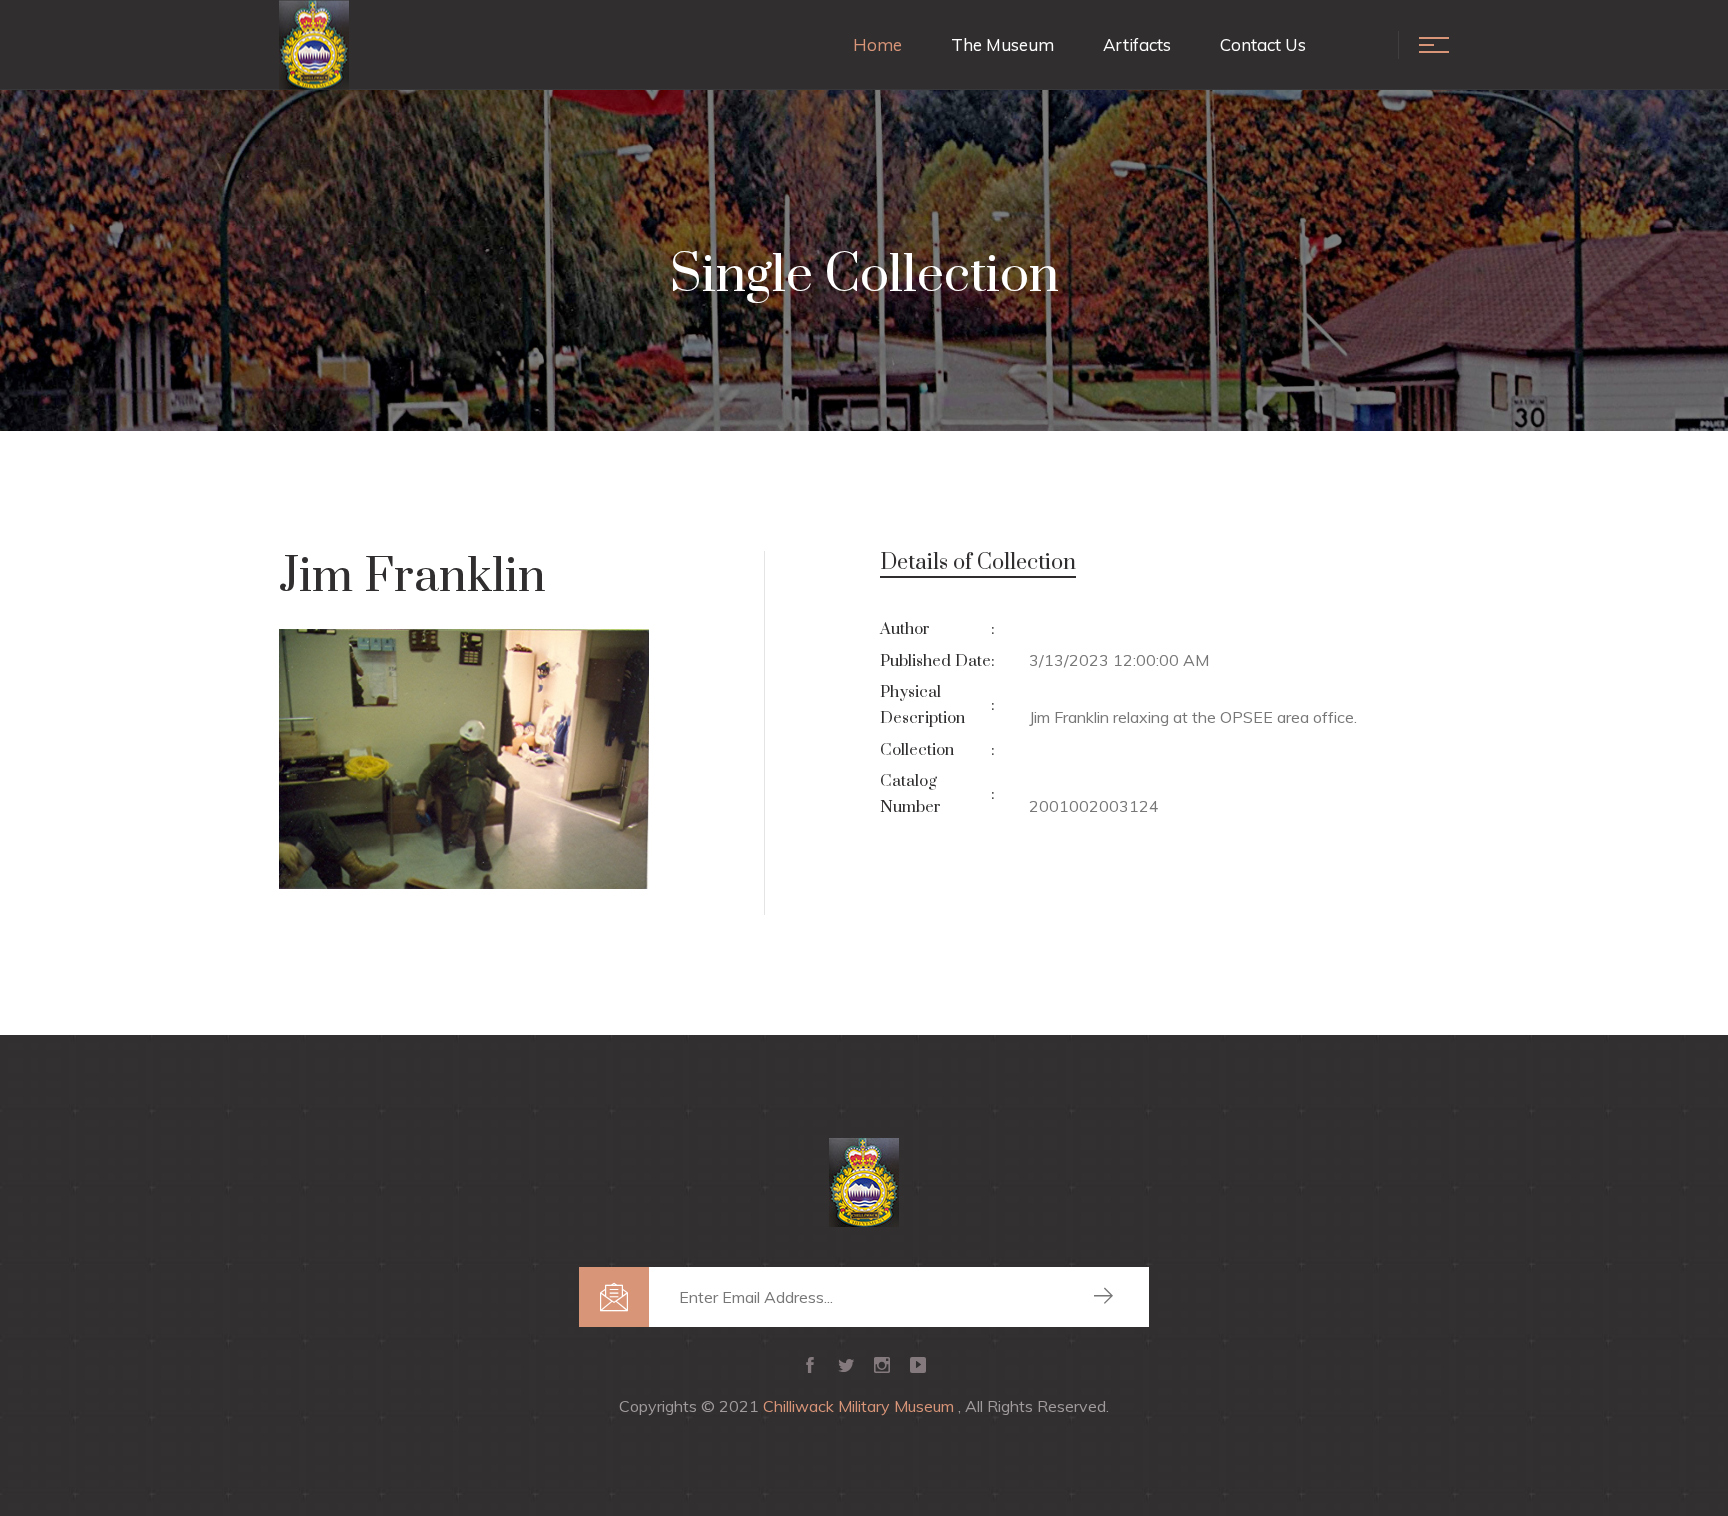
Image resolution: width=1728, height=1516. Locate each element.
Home (877, 44)
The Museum (1002, 44)
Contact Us (1263, 44)
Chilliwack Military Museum (860, 1406)
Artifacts (1137, 44)
